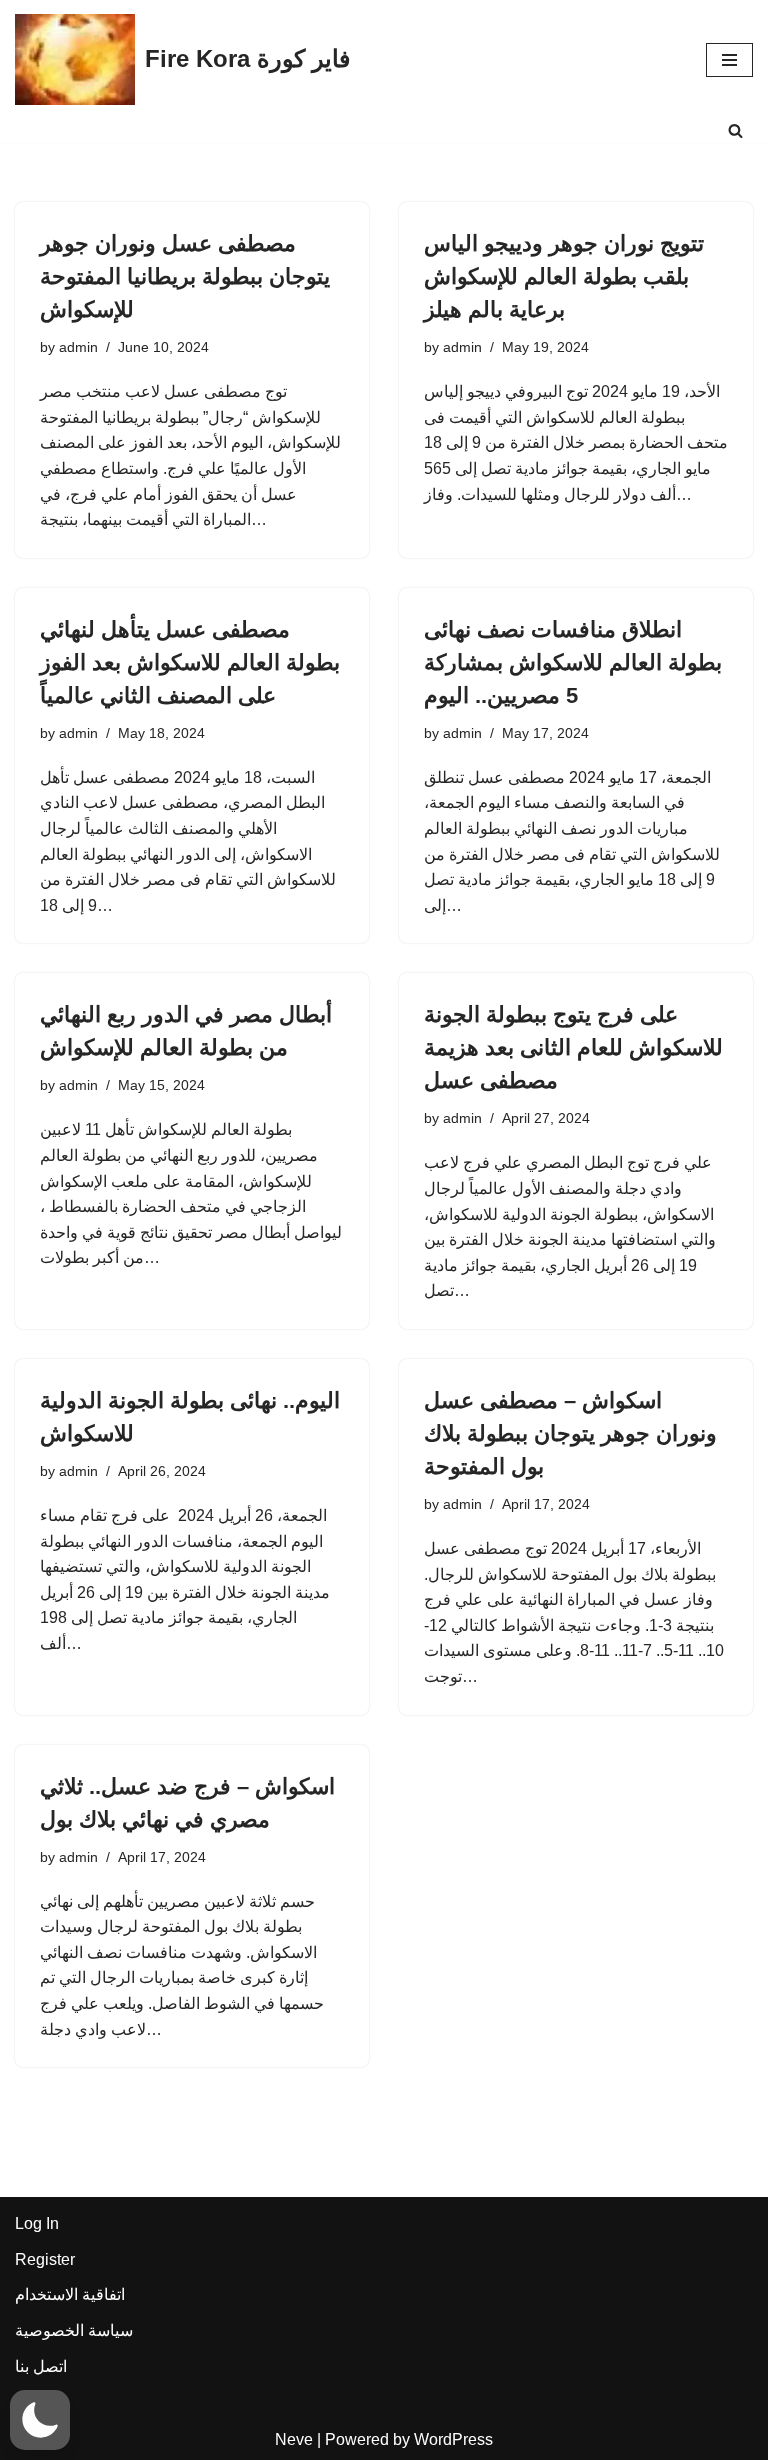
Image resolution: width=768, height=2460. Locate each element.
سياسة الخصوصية (74, 2330)
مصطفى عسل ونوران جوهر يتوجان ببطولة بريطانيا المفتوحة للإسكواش (185, 276)
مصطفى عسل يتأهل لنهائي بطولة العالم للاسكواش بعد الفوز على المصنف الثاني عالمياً (190, 662)
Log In (37, 2223)
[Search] (735, 130)
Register (45, 2259)
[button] (40, 2420)
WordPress (453, 2439)
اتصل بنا (41, 2366)
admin (78, 347)
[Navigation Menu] (729, 60)
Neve (294, 2439)
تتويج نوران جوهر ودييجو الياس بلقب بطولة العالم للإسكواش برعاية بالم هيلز (564, 276)
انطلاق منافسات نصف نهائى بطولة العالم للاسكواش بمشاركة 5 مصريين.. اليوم (573, 662)
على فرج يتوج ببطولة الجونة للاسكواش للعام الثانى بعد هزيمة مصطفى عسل (573, 1047)
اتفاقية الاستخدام (70, 2294)
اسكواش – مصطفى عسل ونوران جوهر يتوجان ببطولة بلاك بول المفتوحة (570, 1433)
